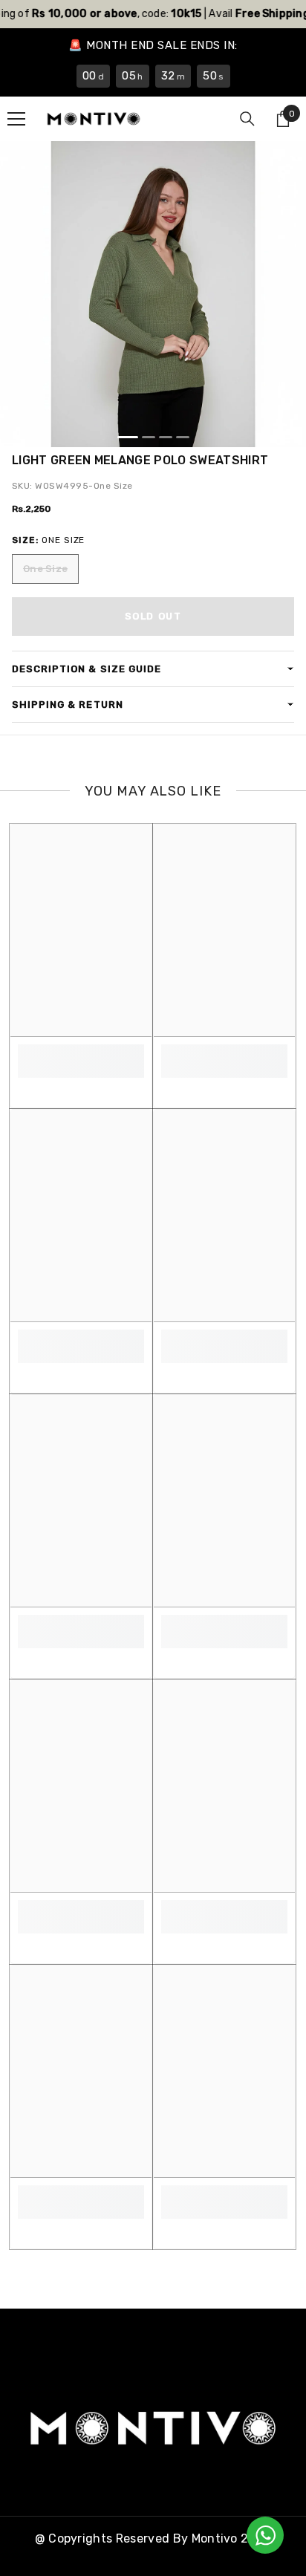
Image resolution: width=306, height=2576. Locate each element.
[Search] (247, 119)
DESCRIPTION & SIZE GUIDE (87, 669)
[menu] (16, 119)
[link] (81, 1053)
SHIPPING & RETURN (68, 705)
